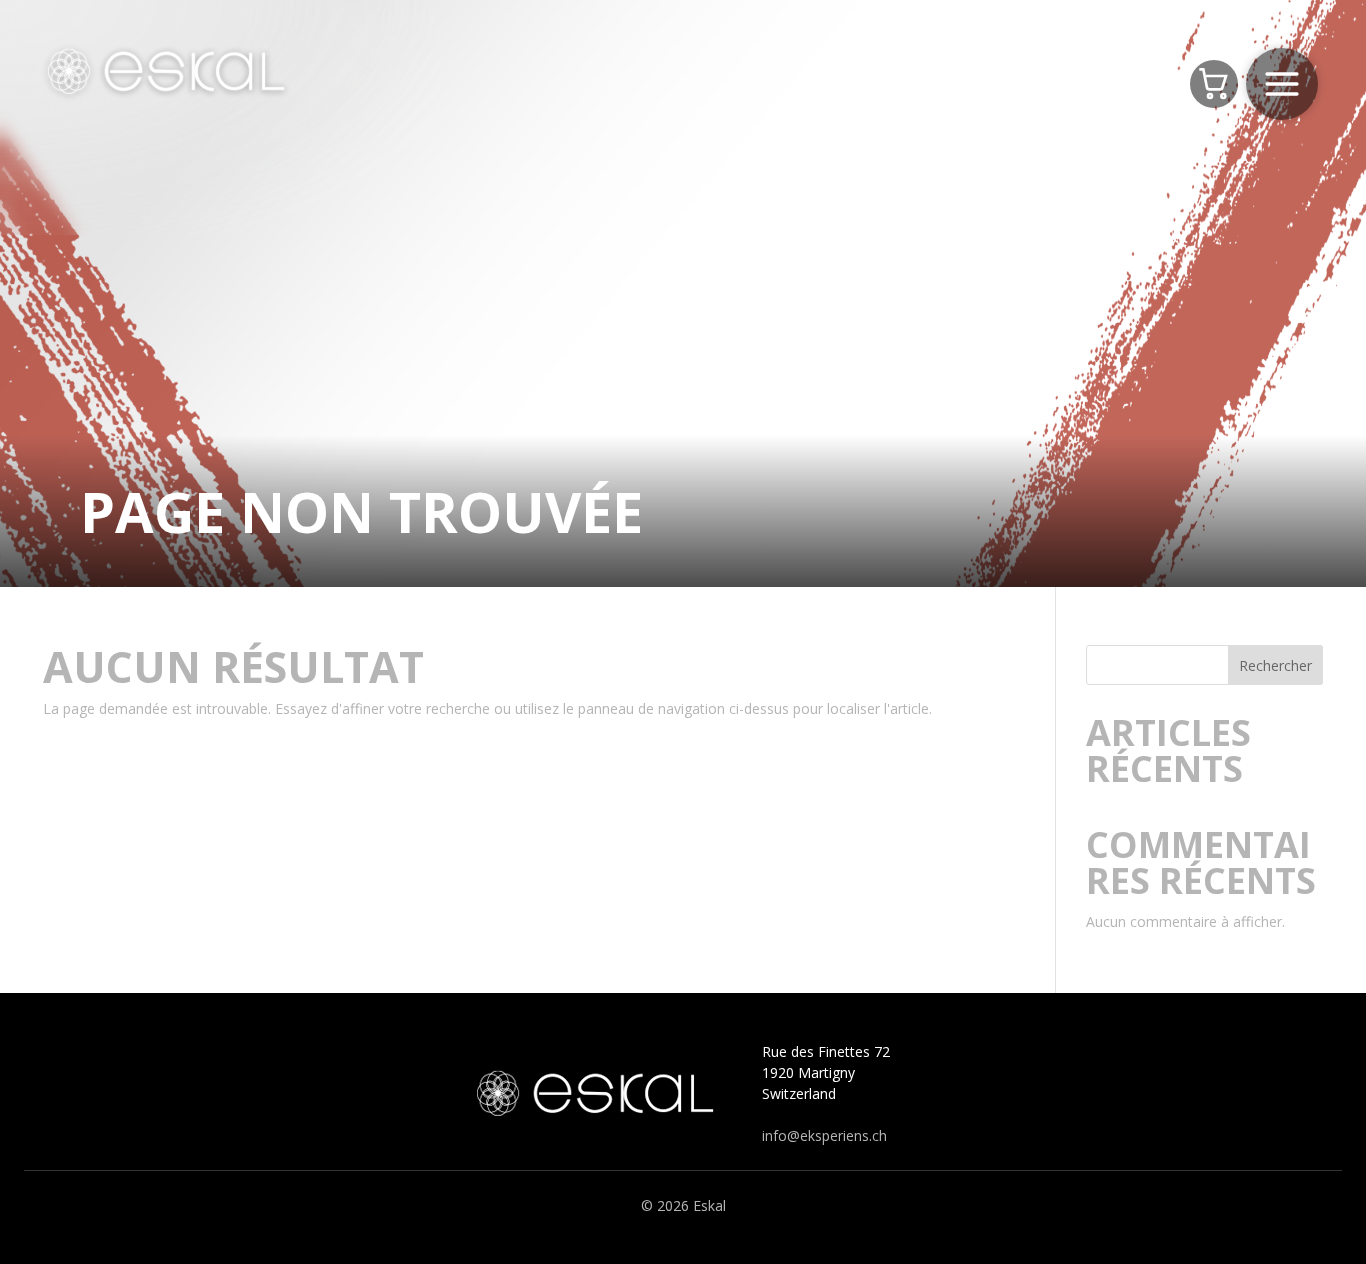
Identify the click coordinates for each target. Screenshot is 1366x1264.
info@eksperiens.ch (824, 1135)
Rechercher (1275, 665)
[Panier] (1214, 84)
